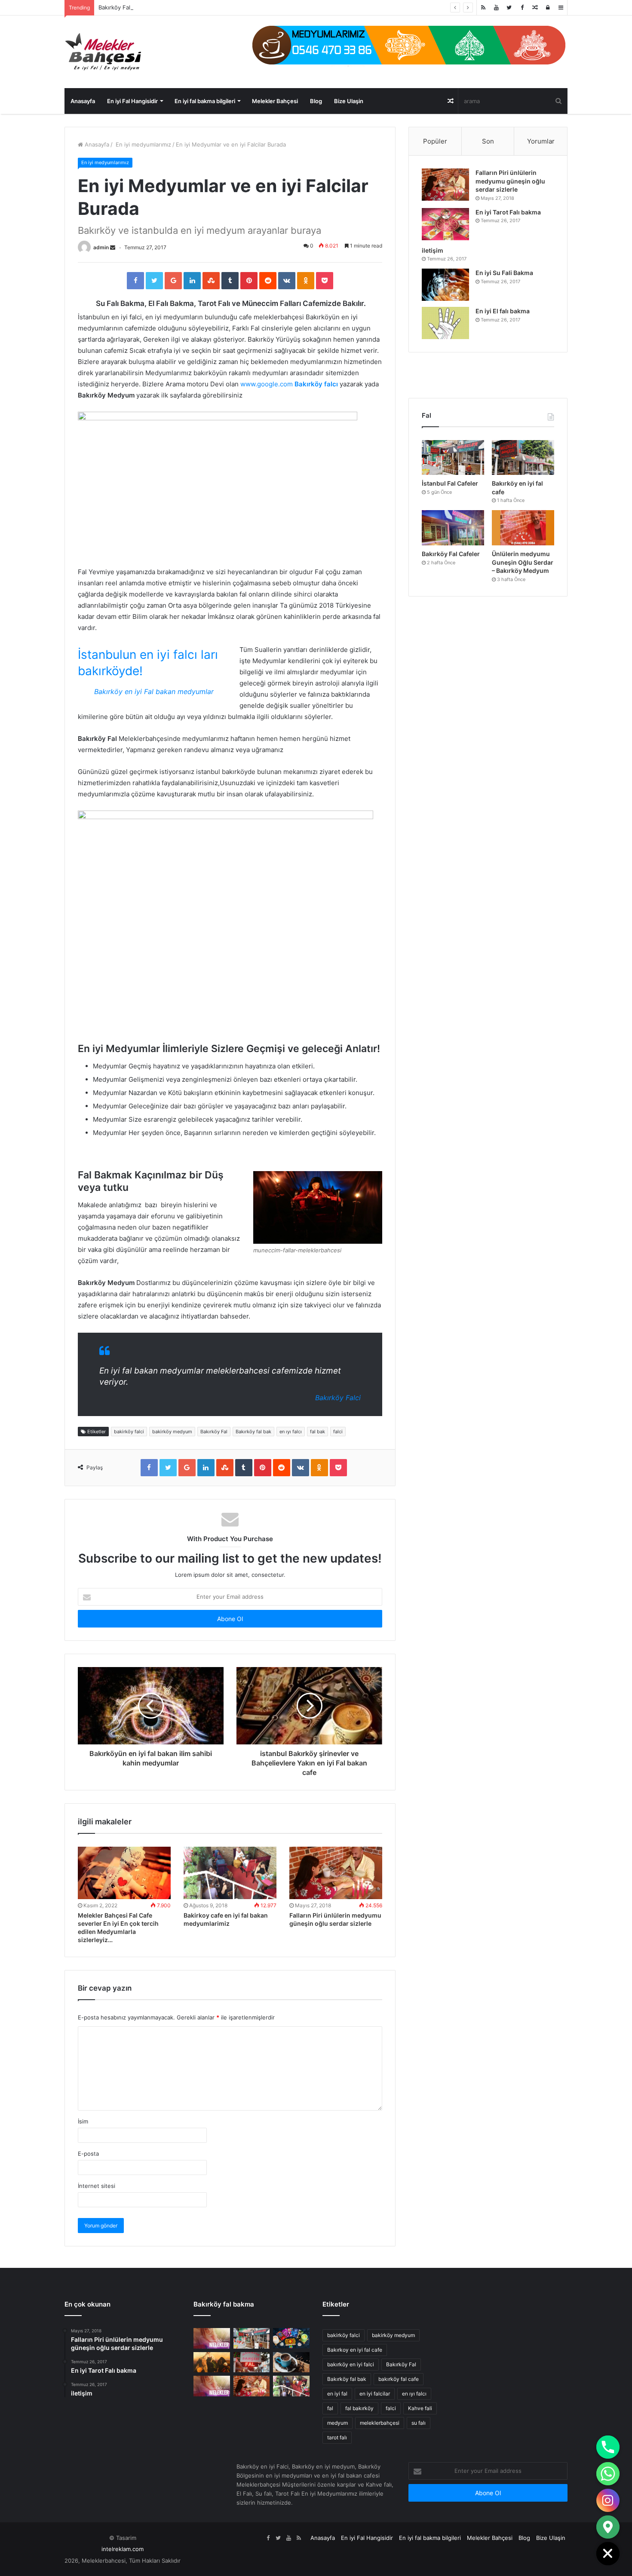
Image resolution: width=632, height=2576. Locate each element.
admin (101, 247)
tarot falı (337, 2437)
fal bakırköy (359, 2408)
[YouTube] (496, 8)
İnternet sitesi (97, 2186)
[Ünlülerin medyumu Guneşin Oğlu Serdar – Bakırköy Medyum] (523, 528)
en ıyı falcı (291, 1432)
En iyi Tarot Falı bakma (508, 212)
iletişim (433, 250)
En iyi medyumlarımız (143, 144)
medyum (337, 2423)
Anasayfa (83, 101)
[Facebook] (522, 8)
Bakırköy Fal (114, 7)
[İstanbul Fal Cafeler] (453, 458)
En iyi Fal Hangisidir (132, 101)
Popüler (435, 141)
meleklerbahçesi (380, 2423)
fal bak (318, 1432)
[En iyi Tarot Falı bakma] (445, 224)
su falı (419, 2423)
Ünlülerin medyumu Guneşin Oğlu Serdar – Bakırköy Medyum (523, 562)
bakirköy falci (129, 1432)
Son (488, 141)
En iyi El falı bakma (503, 311)
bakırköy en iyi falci (351, 2364)
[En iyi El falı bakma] (445, 323)
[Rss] (483, 8)
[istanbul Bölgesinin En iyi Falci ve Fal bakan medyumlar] (212, 2362)
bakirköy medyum (172, 1432)
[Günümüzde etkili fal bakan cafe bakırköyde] (291, 2338)
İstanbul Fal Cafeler (450, 483)
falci (338, 1432)
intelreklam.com (123, 2549)
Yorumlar (541, 141)
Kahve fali (420, 2408)
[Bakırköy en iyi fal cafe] (523, 458)
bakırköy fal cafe (399, 2379)
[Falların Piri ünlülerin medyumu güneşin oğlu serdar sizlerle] (336, 1873)
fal (330, 2408)
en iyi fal (337, 2394)
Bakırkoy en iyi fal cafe (355, 2350)
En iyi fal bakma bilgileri (205, 101)
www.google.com (267, 384)
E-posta (88, 2154)
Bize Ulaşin (349, 101)
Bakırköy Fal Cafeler (451, 554)
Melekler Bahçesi (275, 101)
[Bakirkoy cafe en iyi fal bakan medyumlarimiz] (230, 1873)
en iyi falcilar (375, 2394)
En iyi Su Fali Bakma (504, 273)
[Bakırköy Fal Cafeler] (453, 528)
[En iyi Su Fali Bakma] (445, 285)
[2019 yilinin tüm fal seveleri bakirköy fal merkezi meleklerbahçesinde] (252, 2362)
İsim (83, 2121)
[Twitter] (509, 8)
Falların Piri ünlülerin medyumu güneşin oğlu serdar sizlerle (510, 181)
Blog (316, 101)
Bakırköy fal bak (253, 1432)
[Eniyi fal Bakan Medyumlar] (212, 2386)
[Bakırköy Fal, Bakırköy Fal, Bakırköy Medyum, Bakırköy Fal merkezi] (103, 52)
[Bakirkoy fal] (409, 45)
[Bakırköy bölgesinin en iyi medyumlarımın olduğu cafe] (291, 2362)
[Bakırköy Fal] (212, 2338)
